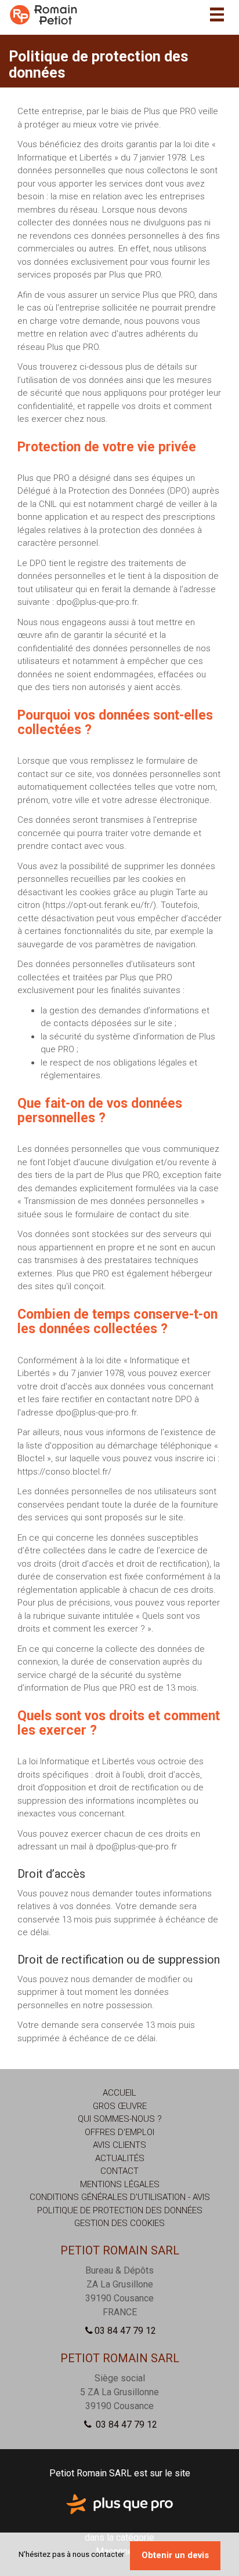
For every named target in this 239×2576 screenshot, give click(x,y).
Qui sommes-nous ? (120, 2119)
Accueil (119, 2093)
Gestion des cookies (119, 2223)
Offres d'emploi (119, 2132)
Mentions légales (120, 2184)
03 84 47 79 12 (125, 2331)
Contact (119, 2171)
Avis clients (119, 2145)
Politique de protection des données (120, 2210)
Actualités (120, 2158)
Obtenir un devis (175, 2555)
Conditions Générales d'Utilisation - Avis (120, 2197)
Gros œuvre (120, 2106)
